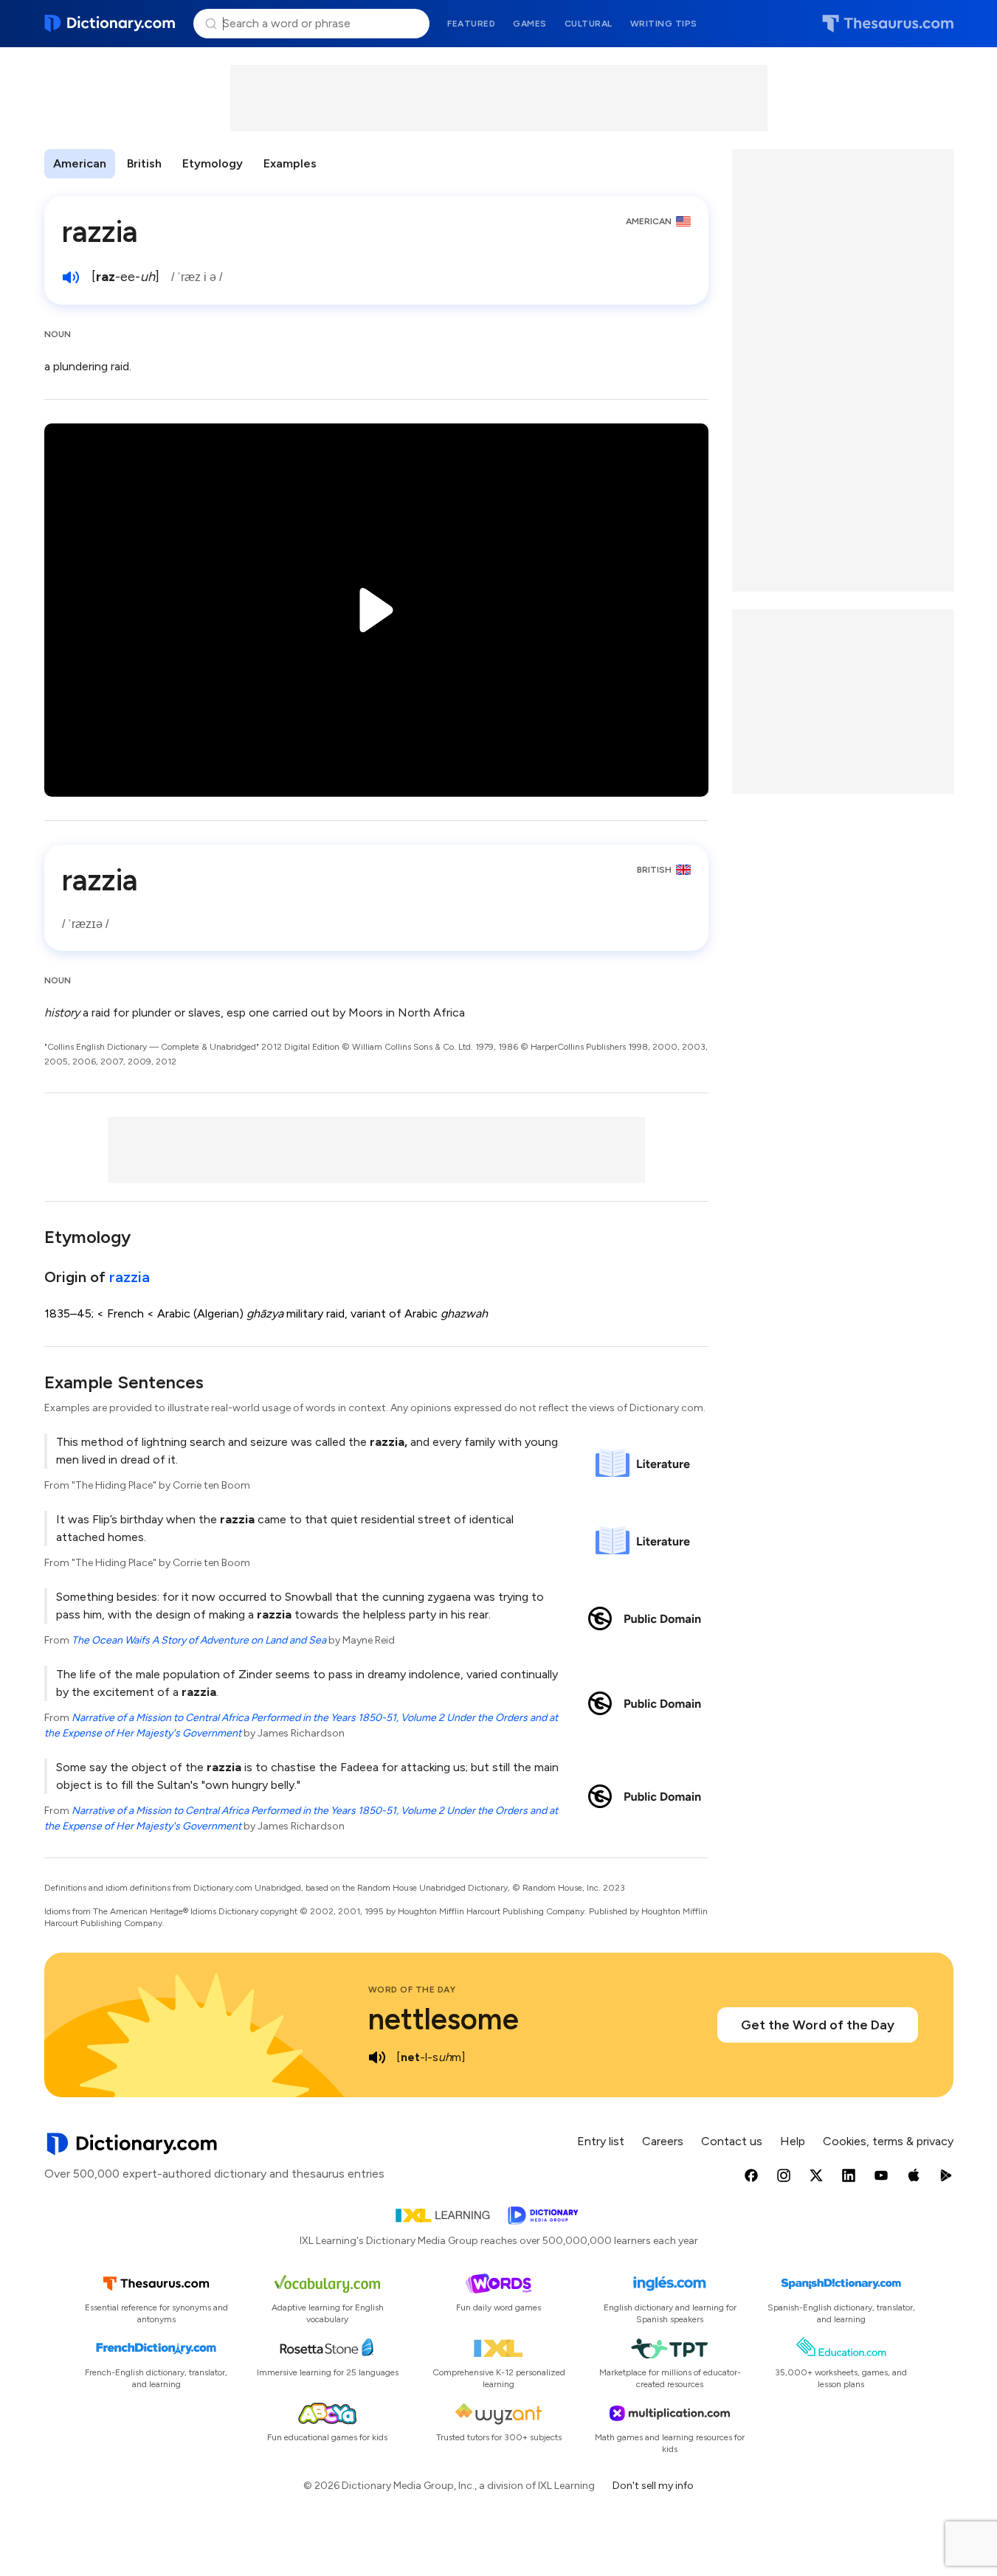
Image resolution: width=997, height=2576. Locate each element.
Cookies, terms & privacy (888, 2141)
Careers (663, 2141)
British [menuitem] (144, 163)
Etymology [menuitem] (213, 163)
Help (793, 2141)
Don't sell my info (653, 2486)
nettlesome (444, 2019)
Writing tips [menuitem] (664, 24)
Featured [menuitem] (471, 24)
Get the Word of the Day (818, 2025)
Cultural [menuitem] (589, 24)
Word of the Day (412, 1990)
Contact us (732, 2141)
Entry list (601, 2141)
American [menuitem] (80, 163)
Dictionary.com (110, 24)
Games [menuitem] (530, 24)
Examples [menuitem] (290, 163)
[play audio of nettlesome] (377, 2057)
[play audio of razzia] (71, 277)
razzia (130, 1277)
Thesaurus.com (888, 24)
